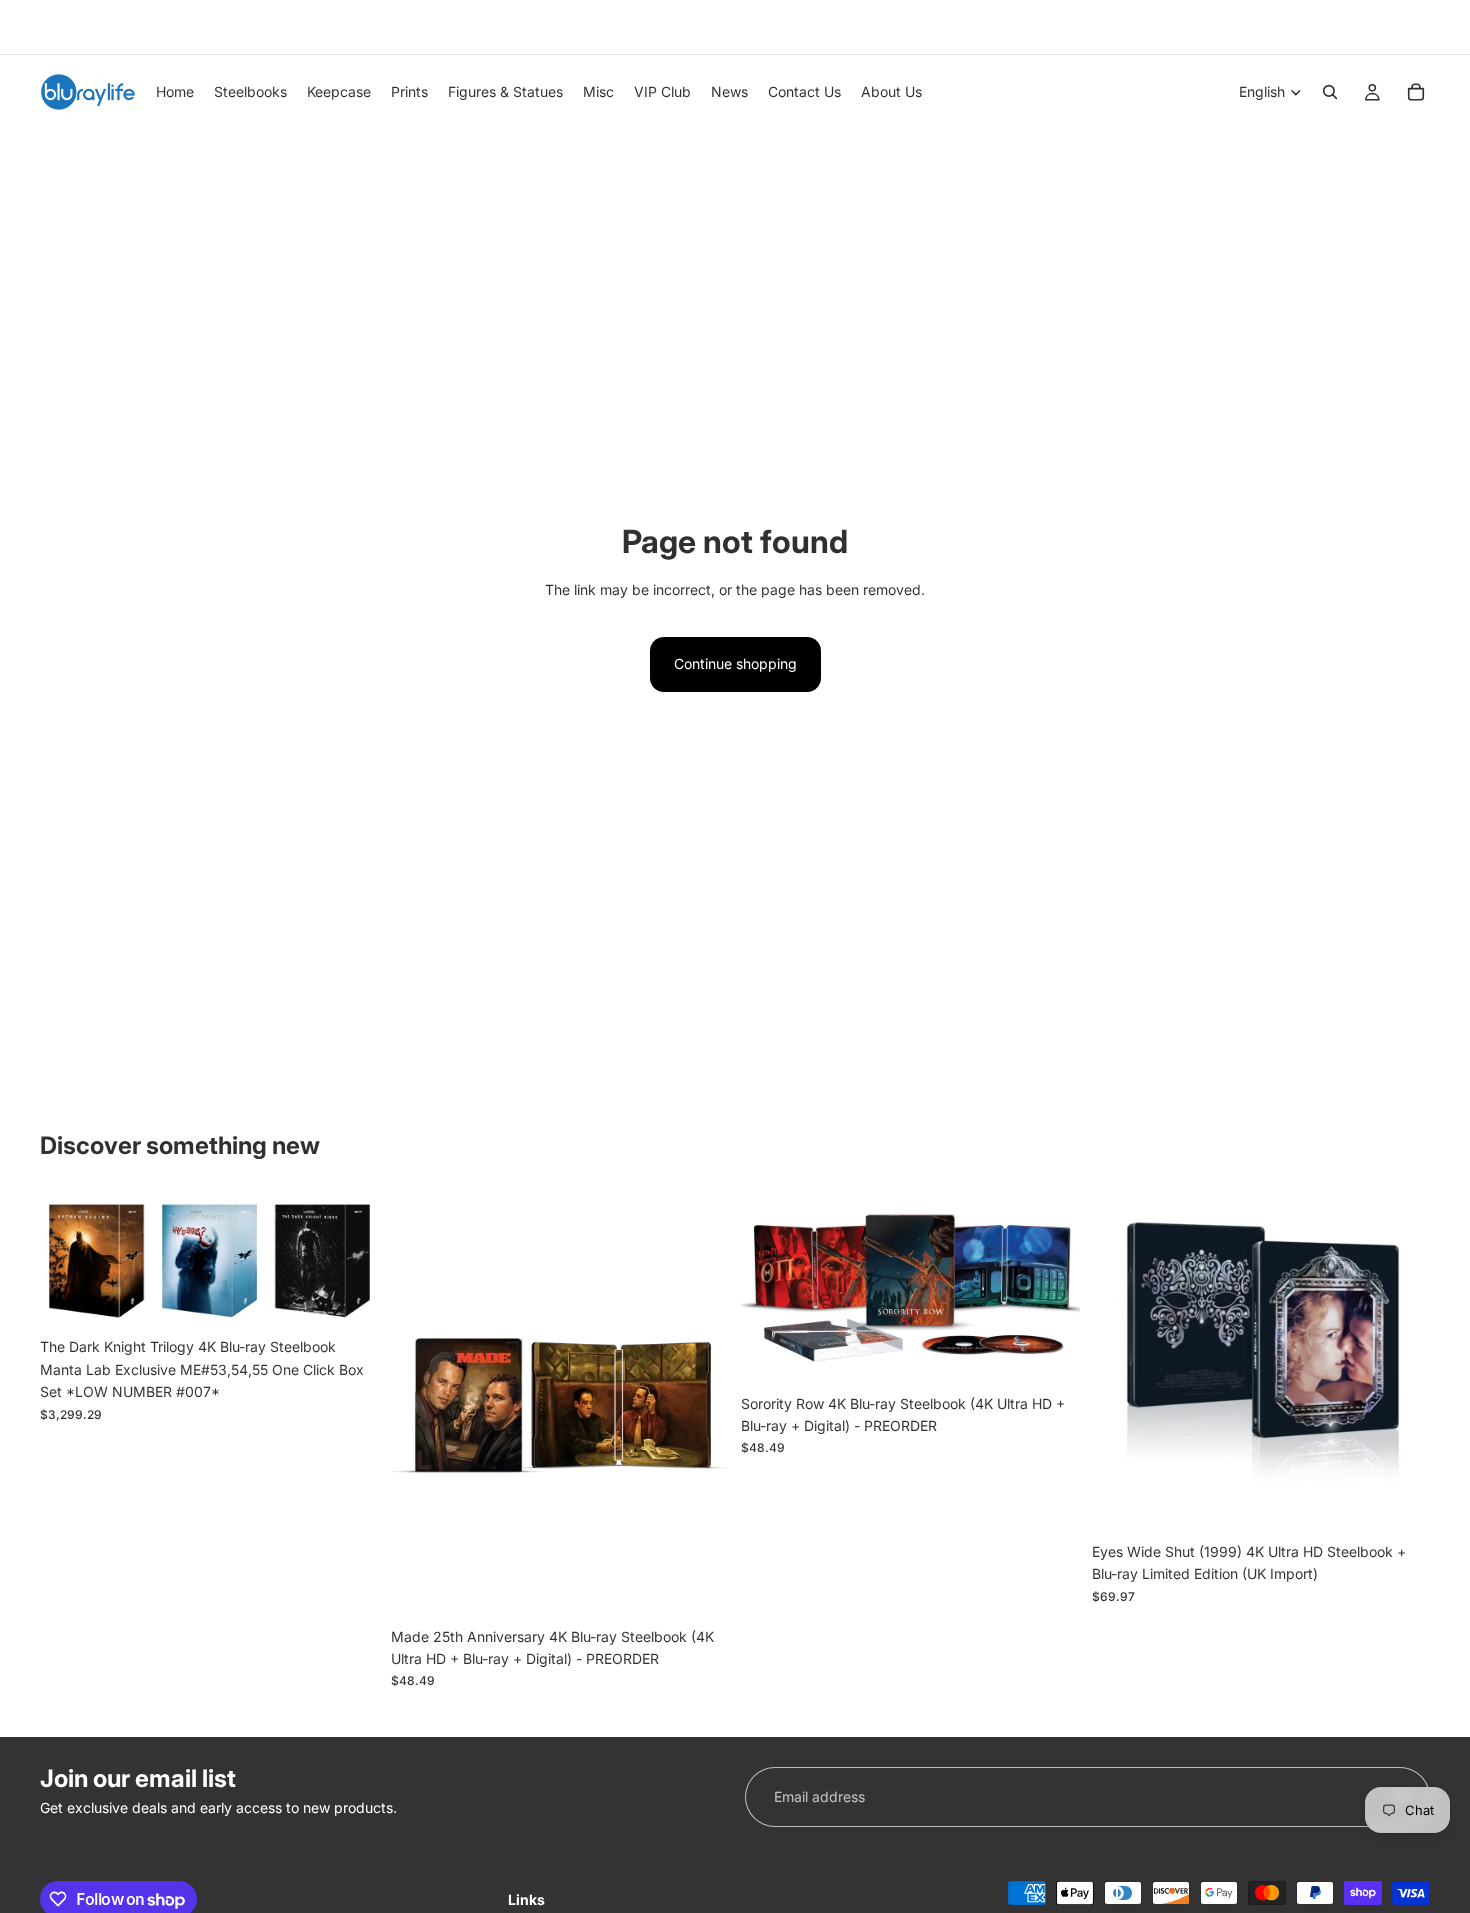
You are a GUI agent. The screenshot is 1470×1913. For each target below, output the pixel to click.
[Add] (348, 1298)
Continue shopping (735, 663)
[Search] (1330, 92)
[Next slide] (1408, 27)
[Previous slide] (47, 27)
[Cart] (1416, 92)
